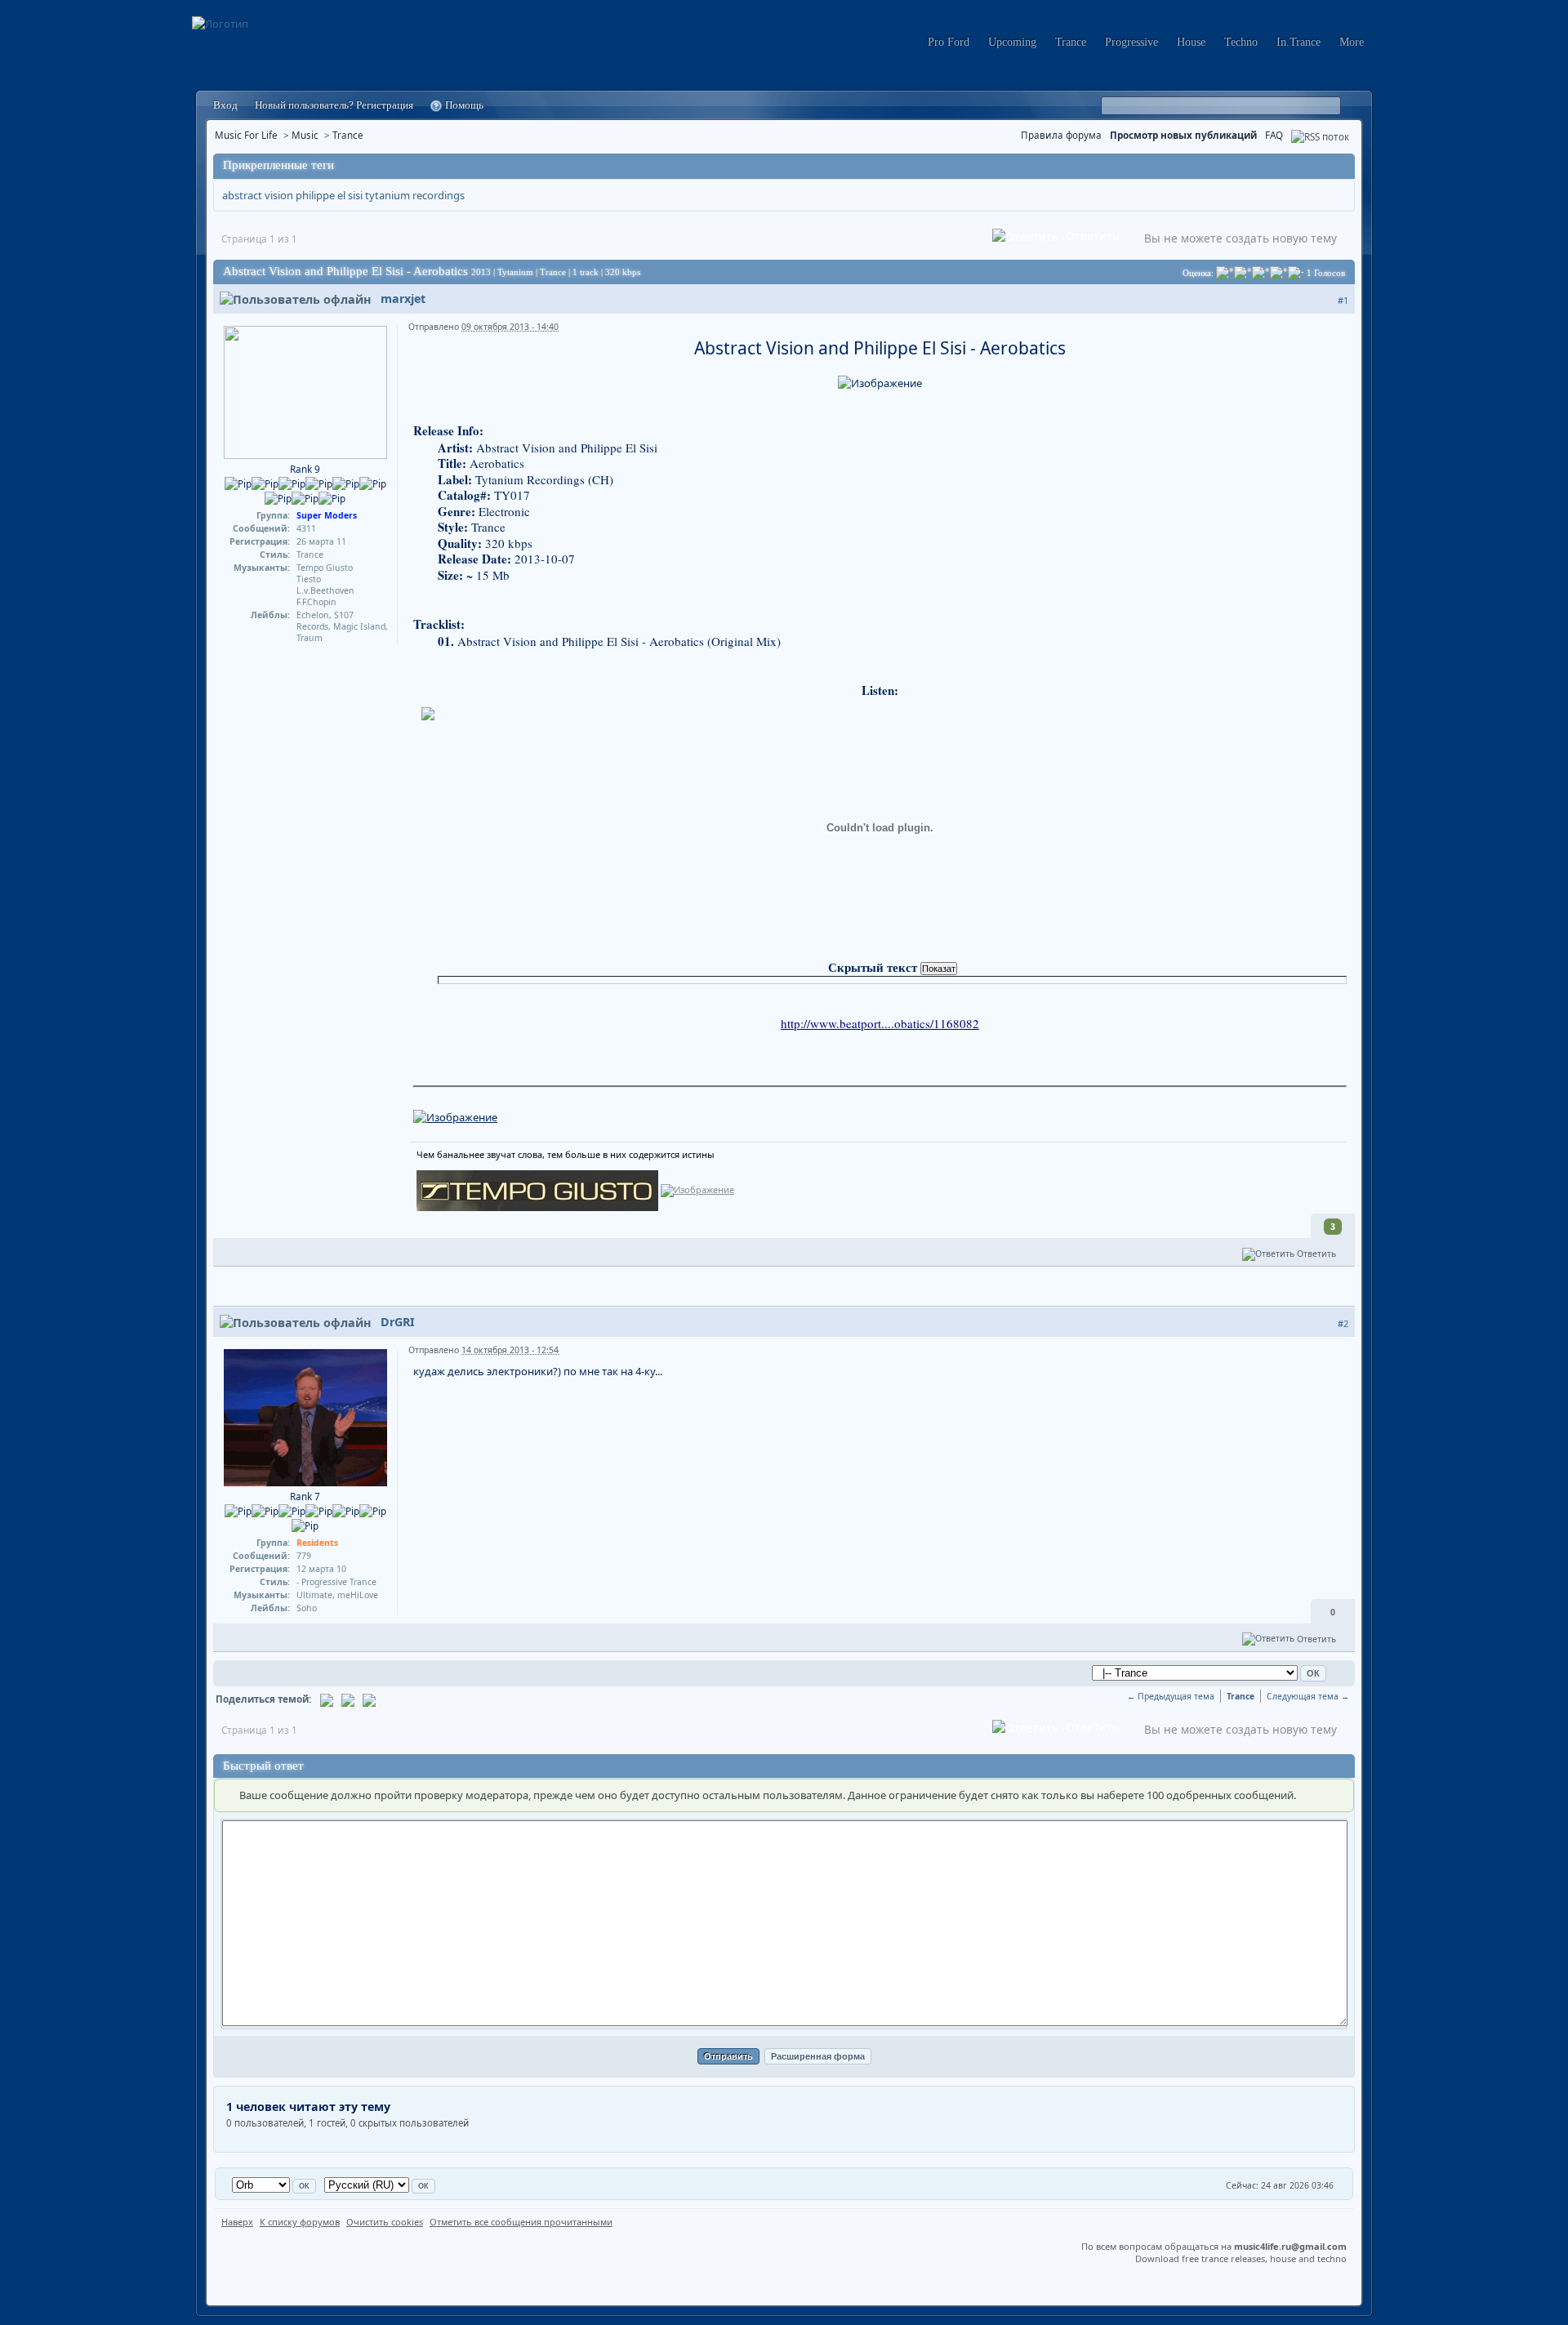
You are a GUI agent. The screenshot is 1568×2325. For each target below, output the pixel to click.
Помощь (463, 105)
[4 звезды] (1279, 273)
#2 (1343, 1323)
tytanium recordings (415, 195)
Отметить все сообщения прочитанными (521, 2222)
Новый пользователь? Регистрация (334, 105)
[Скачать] (369, 1699)
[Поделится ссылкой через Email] (327, 1699)
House (1191, 42)
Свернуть (1340, 166)
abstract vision (258, 195)
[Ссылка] (455, 1116)
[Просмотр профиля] (305, 391)
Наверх (237, 2222)
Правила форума (1061, 135)
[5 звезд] (1296, 273)
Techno (1241, 42)
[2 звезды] (1243, 273)
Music (305, 135)
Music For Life (246, 135)
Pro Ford (949, 42)
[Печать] (348, 1699)
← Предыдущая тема (1171, 1696)
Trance (1071, 42)
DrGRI (398, 1322)
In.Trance (1298, 42)
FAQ (1274, 135)
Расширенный (1353, 106)
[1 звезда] (1225, 273)
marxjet (403, 298)
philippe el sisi (329, 195)
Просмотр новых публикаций (1183, 135)
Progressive (1131, 42)
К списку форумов (300, 2222)
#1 (1343, 300)
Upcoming (1012, 42)
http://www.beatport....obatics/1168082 (880, 1023)
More (1352, 42)
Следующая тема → (1308, 1696)
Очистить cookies (385, 2222)
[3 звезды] (1261, 273)
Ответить (1091, 236)
